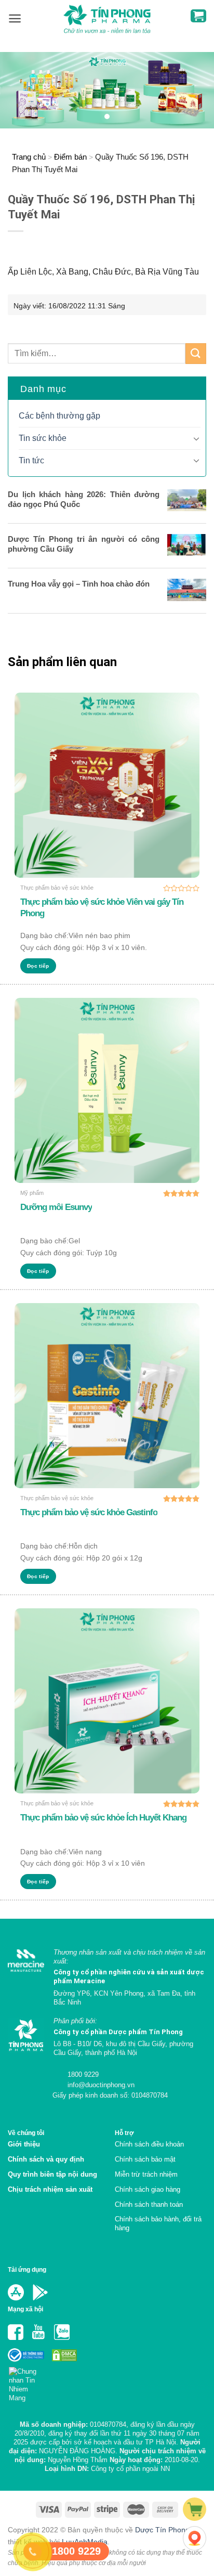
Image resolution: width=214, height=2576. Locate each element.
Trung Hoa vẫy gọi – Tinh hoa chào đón (79, 584)
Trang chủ (29, 157)
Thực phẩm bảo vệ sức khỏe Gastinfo (89, 1512)
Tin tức (31, 460)
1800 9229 (82, 2074)
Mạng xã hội (25, 2309)
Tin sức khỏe (43, 438)
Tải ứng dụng (27, 2269)
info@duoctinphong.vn (100, 2085)
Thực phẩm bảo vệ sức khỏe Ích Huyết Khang (103, 1818)
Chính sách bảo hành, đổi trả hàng (158, 2223)
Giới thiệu (24, 2144)
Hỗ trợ (124, 2133)
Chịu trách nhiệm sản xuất (50, 2189)
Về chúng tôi (26, 2133)
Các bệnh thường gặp (59, 416)
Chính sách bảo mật (145, 2159)
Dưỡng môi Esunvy (56, 1207)
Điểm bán (70, 157)
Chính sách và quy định (46, 2159)
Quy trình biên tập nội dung (52, 2174)
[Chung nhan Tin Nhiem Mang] (27, 2382)
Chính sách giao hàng (148, 2189)
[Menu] (15, 18)
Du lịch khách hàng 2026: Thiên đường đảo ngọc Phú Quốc (84, 499)
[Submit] (196, 353)
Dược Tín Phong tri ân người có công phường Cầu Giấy (84, 544)
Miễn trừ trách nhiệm (146, 2174)
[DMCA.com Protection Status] (63, 2355)
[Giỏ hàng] (198, 16)
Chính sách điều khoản (149, 2144)
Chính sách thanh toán (149, 2204)
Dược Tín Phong (162, 2530)
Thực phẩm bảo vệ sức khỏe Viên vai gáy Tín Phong (102, 908)
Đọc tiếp (38, 966)
